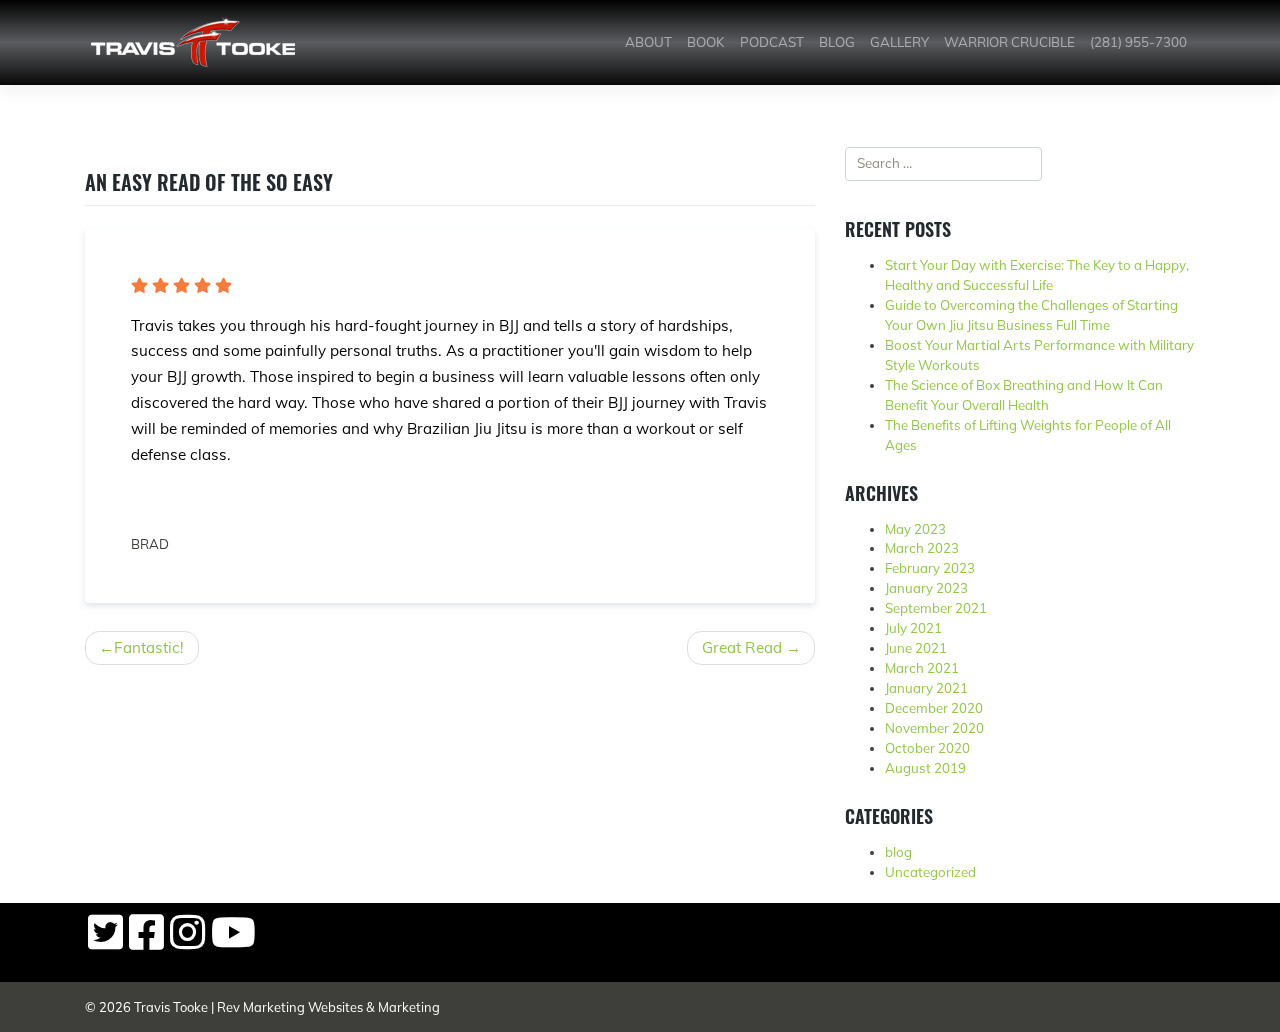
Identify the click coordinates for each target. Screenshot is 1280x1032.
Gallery (899, 42)
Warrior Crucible (1009, 42)
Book (705, 42)
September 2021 (936, 608)
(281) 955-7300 (1138, 42)
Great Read (742, 647)
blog (898, 852)
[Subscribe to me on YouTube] (233, 942)
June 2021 (916, 648)
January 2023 (926, 588)
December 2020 (934, 708)
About (648, 42)
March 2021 (922, 668)
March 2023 (922, 548)
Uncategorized (930, 872)
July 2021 (913, 628)
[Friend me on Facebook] (146, 942)
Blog (837, 42)
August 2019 (925, 768)
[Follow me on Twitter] (105, 942)
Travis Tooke (171, 1007)
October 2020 (927, 748)
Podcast (772, 42)
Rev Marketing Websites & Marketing (328, 1007)
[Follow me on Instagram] (187, 942)
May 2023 (915, 529)
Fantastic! (149, 647)
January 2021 (926, 688)
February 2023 (930, 568)
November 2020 (934, 728)
